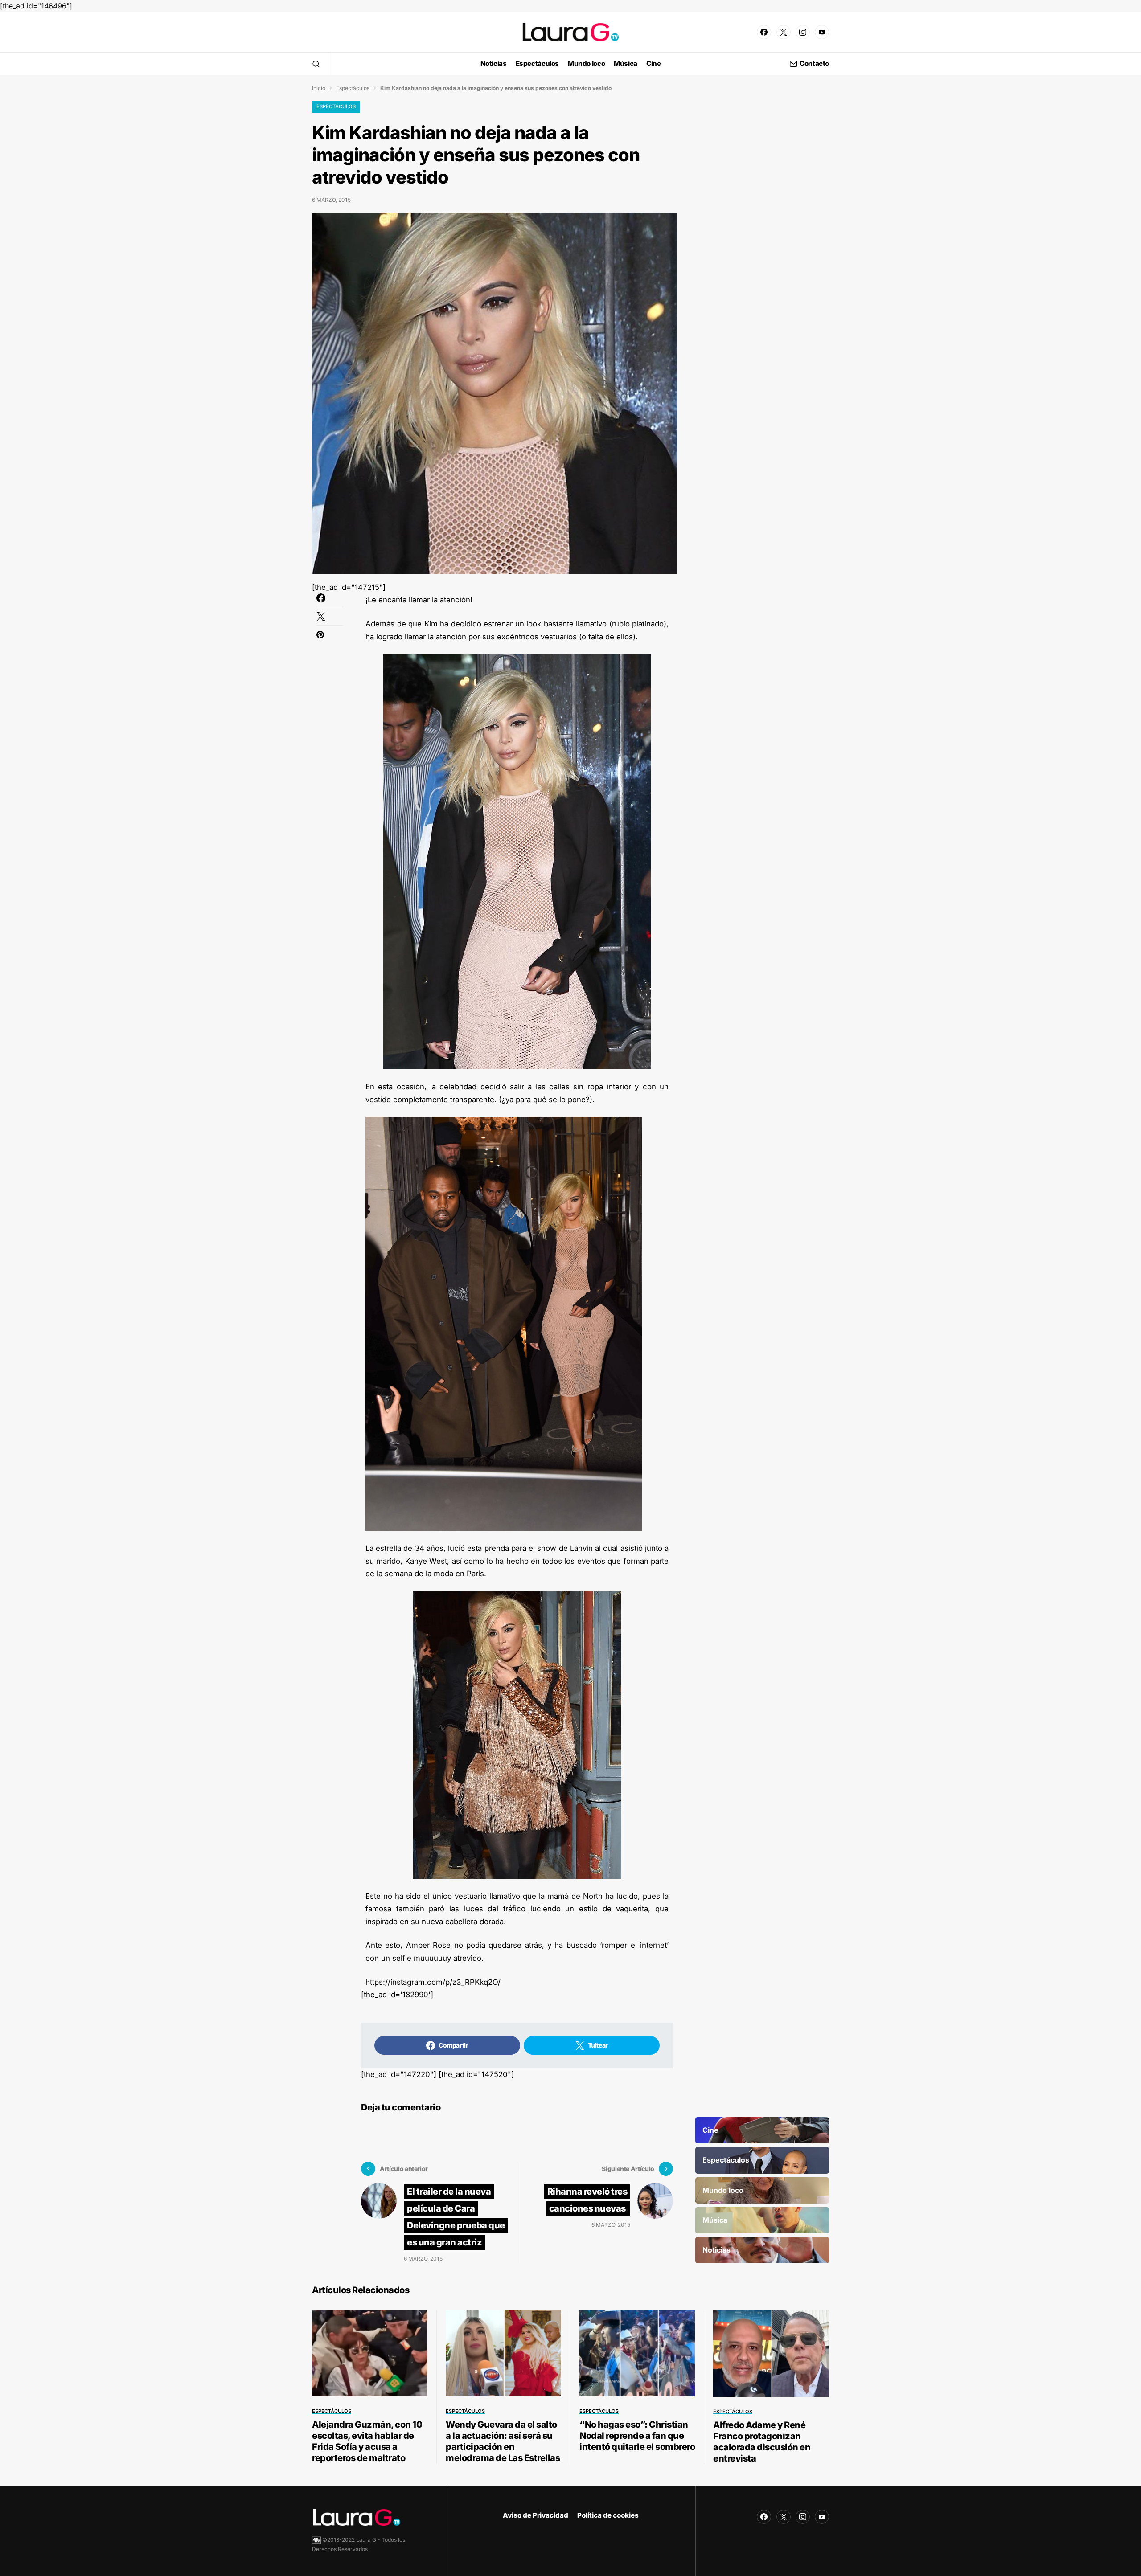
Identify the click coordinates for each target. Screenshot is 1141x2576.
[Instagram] (803, 32)
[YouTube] (822, 32)
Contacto (814, 64)
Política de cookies (608, 2515)
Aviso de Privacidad (536, 2515)
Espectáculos (353, 88)
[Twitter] (784, 32)
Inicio (319, 88)
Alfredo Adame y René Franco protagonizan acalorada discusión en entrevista (762, 2442)
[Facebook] (764, 32)
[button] (316, 64)
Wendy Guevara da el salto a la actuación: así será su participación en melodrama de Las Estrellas (503, 2441)
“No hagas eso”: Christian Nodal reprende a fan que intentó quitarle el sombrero (637, 2436)
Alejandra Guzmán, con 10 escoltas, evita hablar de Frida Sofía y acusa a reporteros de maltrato (367, 2441)
